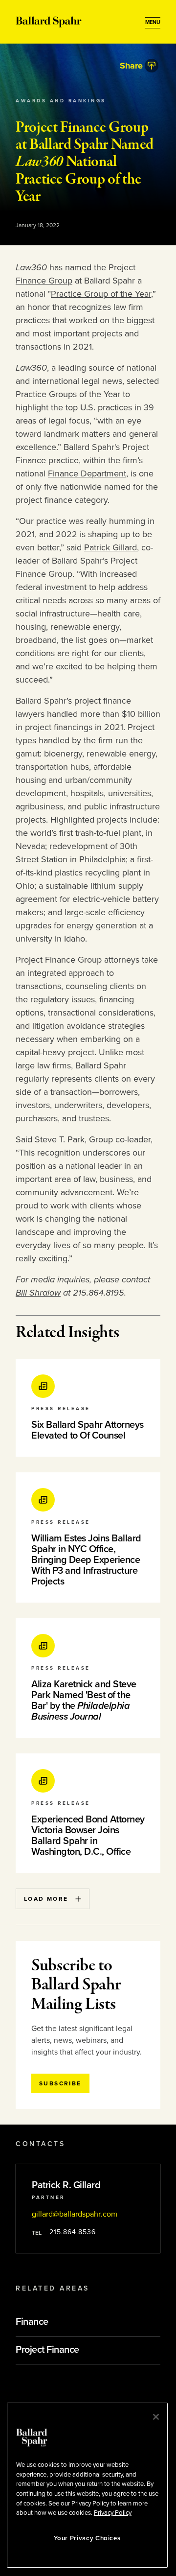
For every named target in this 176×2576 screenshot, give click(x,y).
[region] (87, 2485)
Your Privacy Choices (87, 2538)
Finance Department (87, 473)
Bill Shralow (38, 1293)
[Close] (156, 2417)
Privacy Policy (113, 2513)
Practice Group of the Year (101, 294)
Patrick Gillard (110, 547)
